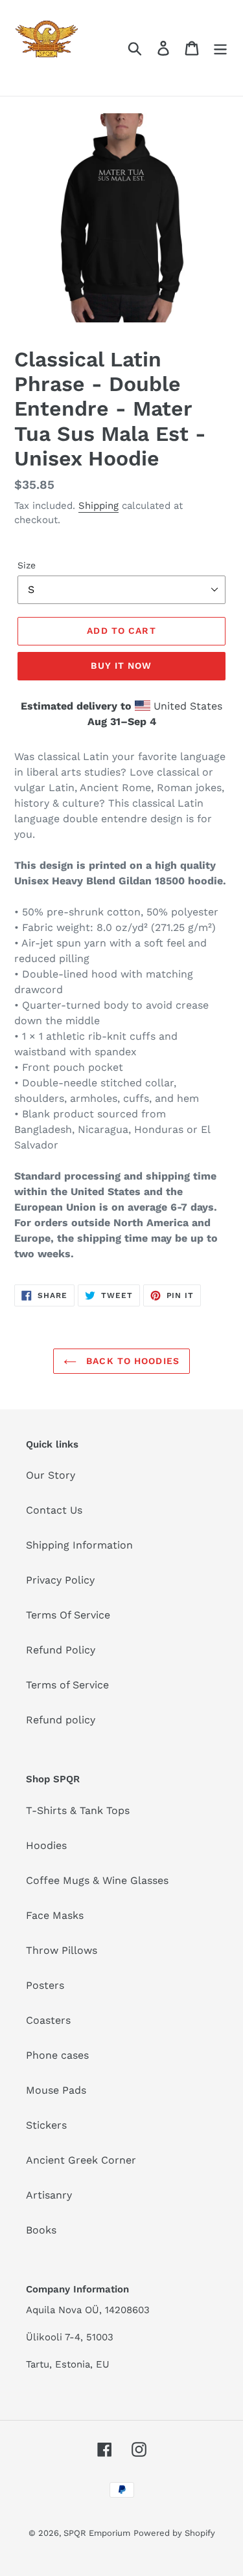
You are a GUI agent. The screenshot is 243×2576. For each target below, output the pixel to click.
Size (27, 565)
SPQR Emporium (97, 2533)
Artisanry (49, 2195)
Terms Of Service (68, 1615)
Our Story (51, 1475)
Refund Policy (61, 1650)
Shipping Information (79, 1545)
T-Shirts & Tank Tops (78, 1810)
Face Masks (55, 1915)
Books (41, 2230)
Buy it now (121, 666)
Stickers (46, 2125)
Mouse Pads (56, 2090)
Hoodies (46, 1845)
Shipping (98, 506)
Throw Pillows (62, 1950)
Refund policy (61, 1720)
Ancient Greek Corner (81, 2160)
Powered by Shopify (174, 2533)
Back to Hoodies (131, 1361)
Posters (45, 1985)
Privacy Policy (60, 1580)
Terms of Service (67, 1685)
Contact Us (54, 1510)
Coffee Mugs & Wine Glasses (97, 1880)
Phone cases (57, 2055)
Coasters (48, 2020)
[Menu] (220, 48)
